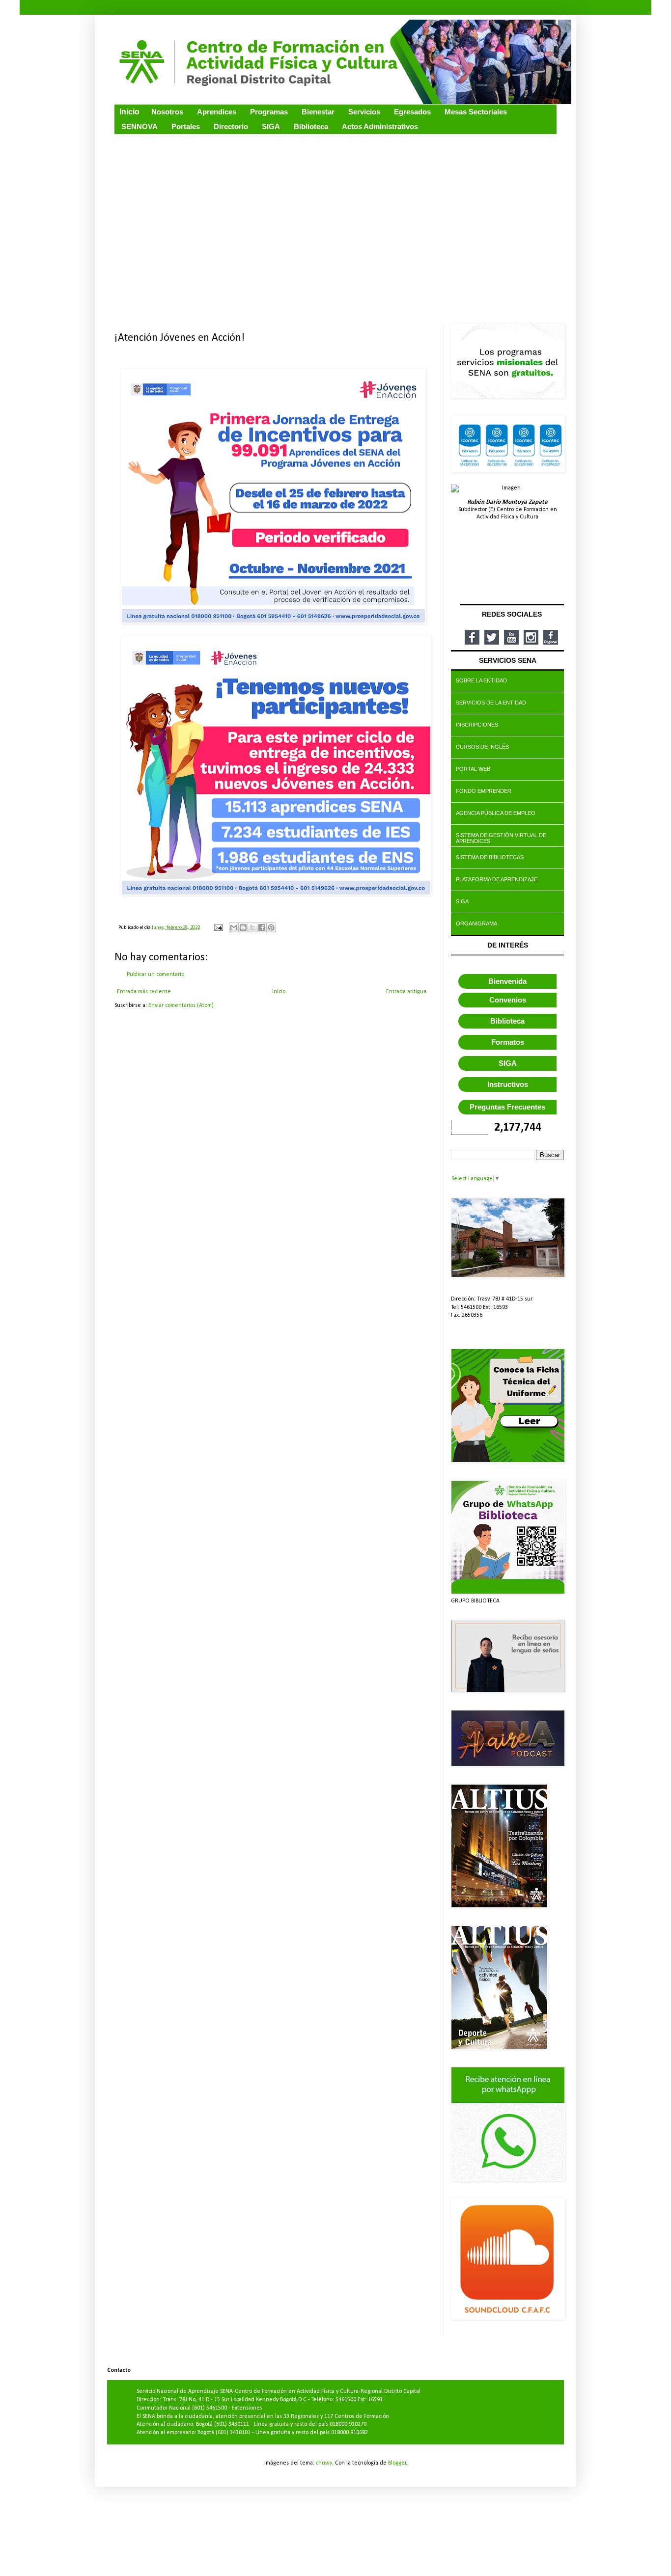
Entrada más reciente (144, 992)
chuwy (324, 2463)
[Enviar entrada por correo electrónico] (218, 928)
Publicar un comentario (155, 975)
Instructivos (508, 1084)
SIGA (508, 1063)
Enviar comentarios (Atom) (181, 1005)
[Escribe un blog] (243, 927)
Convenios (508, 1000)
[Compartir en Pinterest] (271, 927)
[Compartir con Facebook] (262, 927)
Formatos (508, 1042)
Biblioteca (507, 1021)
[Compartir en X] (252, 927)
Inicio (279, 992)
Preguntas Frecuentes (507, 1107)
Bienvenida (507, 981)
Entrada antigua (406, 992)
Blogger (397, 2463)
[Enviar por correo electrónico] (234, 927)
